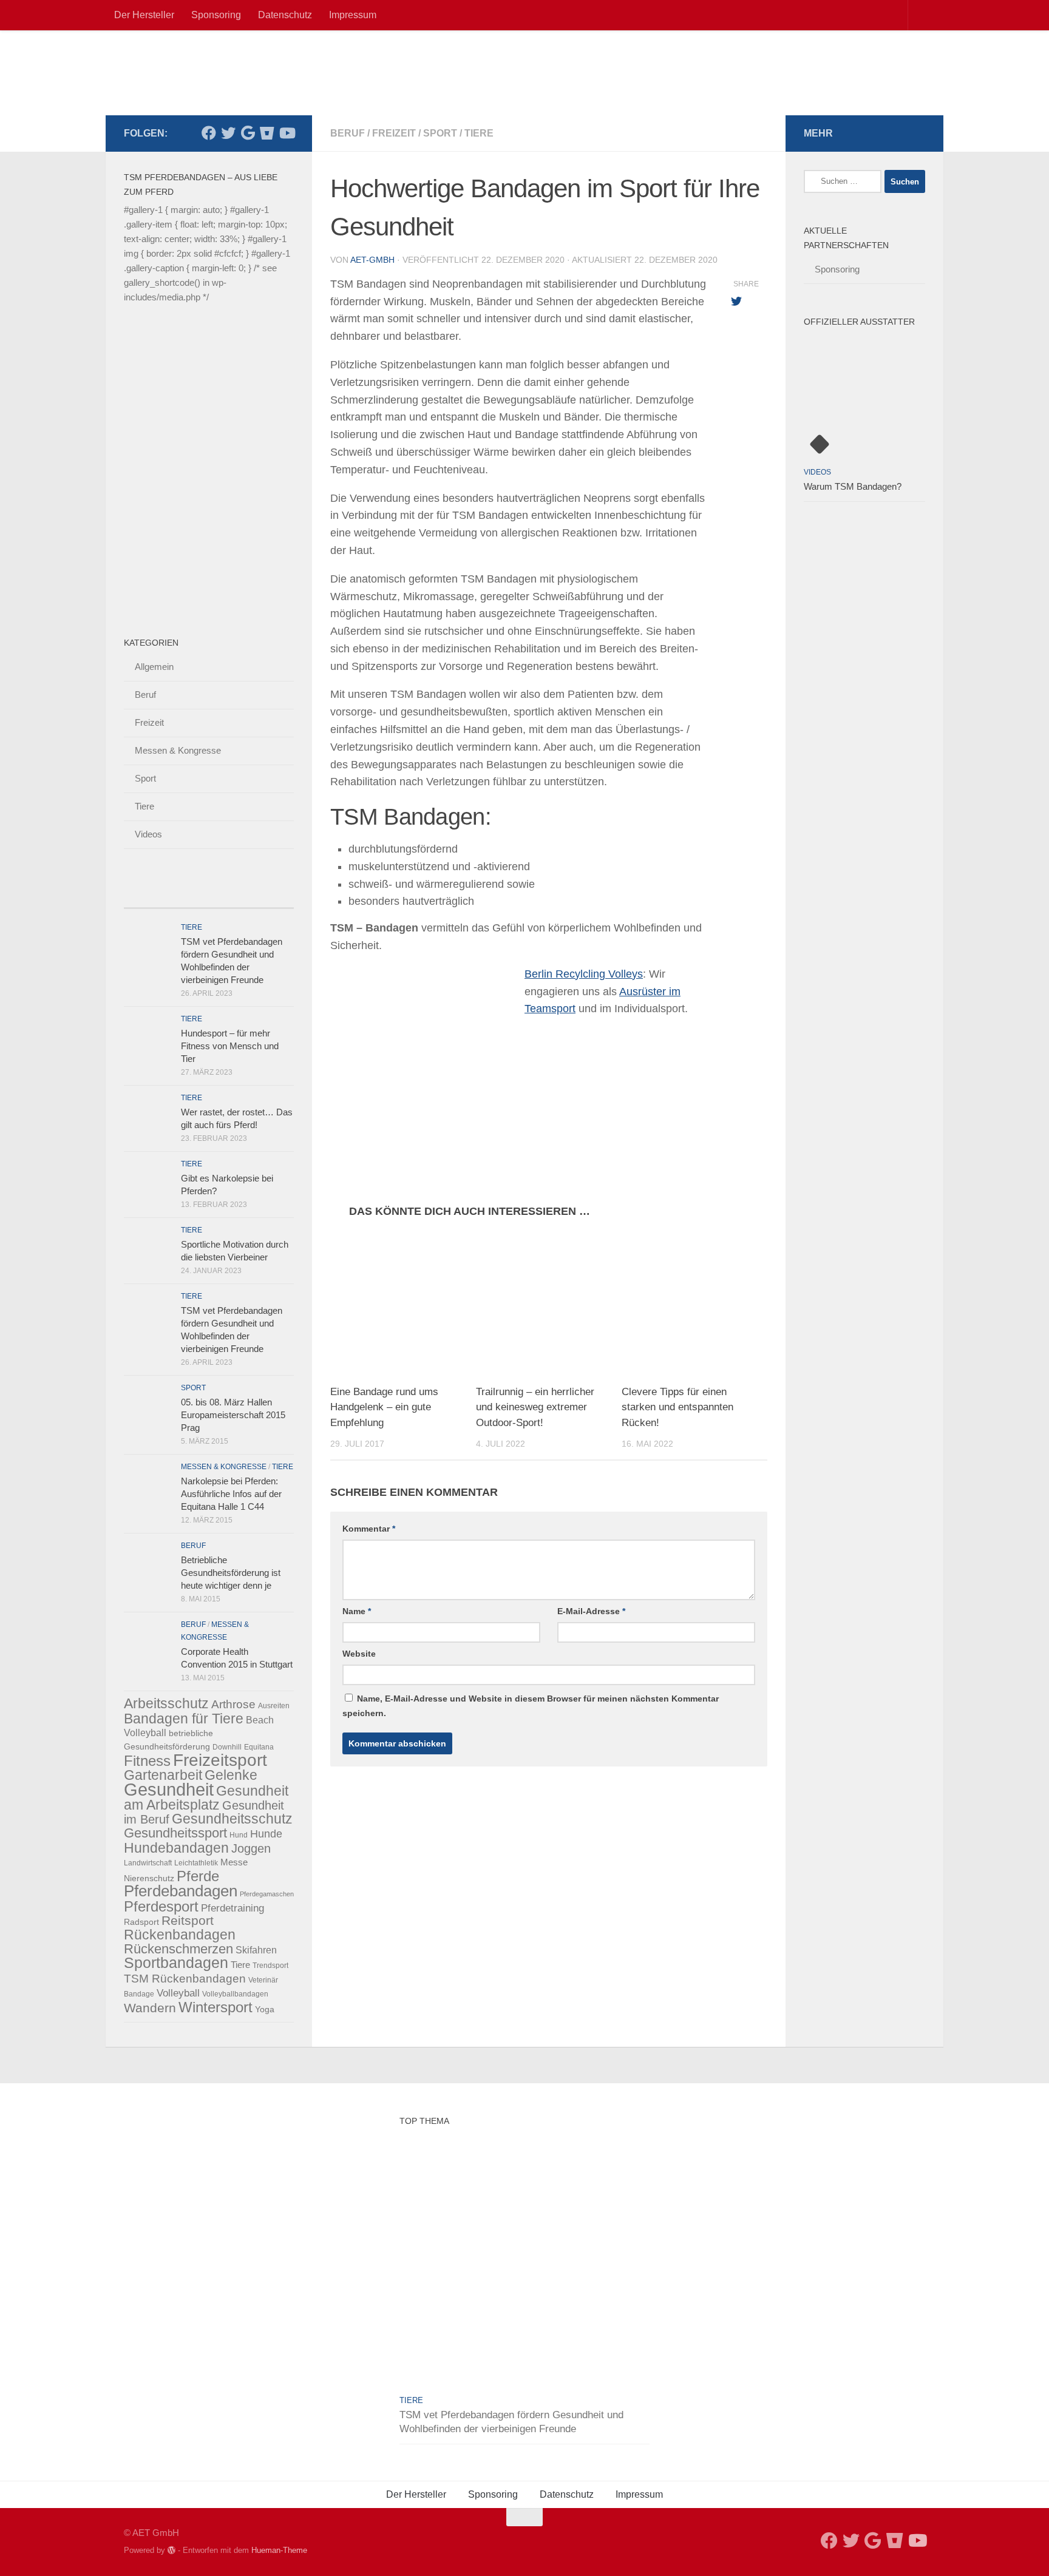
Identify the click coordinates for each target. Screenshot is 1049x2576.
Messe (234, 1862)
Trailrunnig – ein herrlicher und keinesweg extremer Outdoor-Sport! (535, 1407)
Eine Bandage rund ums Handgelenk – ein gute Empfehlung (384, 1407)
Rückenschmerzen (178, 1949)
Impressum (353, 15)
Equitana (259, 1747)
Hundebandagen (176, 1848)
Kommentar (369, 1529)
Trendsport (270, 1966)
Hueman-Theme (279, 2550)
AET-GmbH (372, 260)
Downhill (227, 1747)
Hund (239, 1835)
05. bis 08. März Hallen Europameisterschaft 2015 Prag (233, 1415)
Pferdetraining (233, 1908)
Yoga (265, 2009)
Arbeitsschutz (166, 1703)
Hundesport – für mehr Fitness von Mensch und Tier (230, 1046)
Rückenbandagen (180, 1935)
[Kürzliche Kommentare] (230, 896)
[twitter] (228, 133)
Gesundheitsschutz (232, 1819)
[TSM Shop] (267, 133)
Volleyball (178, 1993)
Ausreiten (274, 1706)
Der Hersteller (144, 15)
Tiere (479, 133)
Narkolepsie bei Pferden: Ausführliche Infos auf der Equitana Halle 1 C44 (231, 1494)
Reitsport (188, 1921)
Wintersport (216, 2007)
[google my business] (248, 133)
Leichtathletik (196, 1863)
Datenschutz (285, 15)
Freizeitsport (220, 1760)
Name (357, 1611)
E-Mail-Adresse (591, 1611)
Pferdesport (161, 1907)
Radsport (141, 1922)
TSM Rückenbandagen (185, 1979)
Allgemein (154, 667)
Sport (440, 133)
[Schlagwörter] (273, 896)
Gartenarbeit (163, 1775)
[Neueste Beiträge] (145, 896)
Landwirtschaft (148, 1863)
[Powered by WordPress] (171, 2550)
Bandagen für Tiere (184, 1719)
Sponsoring (216, 15)
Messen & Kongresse (178, 750)
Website (359, 1654)
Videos (148, 834)
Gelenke (231, 1775)
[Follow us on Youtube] (287, 133)
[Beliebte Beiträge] (188, 896)
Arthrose (233, 1704)
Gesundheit (169, 1789)
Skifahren (256, 1950)
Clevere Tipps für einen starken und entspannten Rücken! (677, 1407)
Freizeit (394, 133)
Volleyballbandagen (235, 1994)
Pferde (198, 1876)
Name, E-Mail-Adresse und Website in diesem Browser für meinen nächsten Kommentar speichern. (531, 1706)
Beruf (348, 133)
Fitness (147, 1761)
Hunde (266, 1834)
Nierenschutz (149, 1878)
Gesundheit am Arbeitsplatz (206, 1798)
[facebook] (209, 133)
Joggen (251, 1848)
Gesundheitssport (175, 1833)
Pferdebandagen (181, 1891)
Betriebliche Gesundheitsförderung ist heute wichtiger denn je (231, 1573)
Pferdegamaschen (267, 1894)
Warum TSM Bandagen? (853, 486)
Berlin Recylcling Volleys (584, 974)
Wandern (150, 2008)
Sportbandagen (176, 1963)
